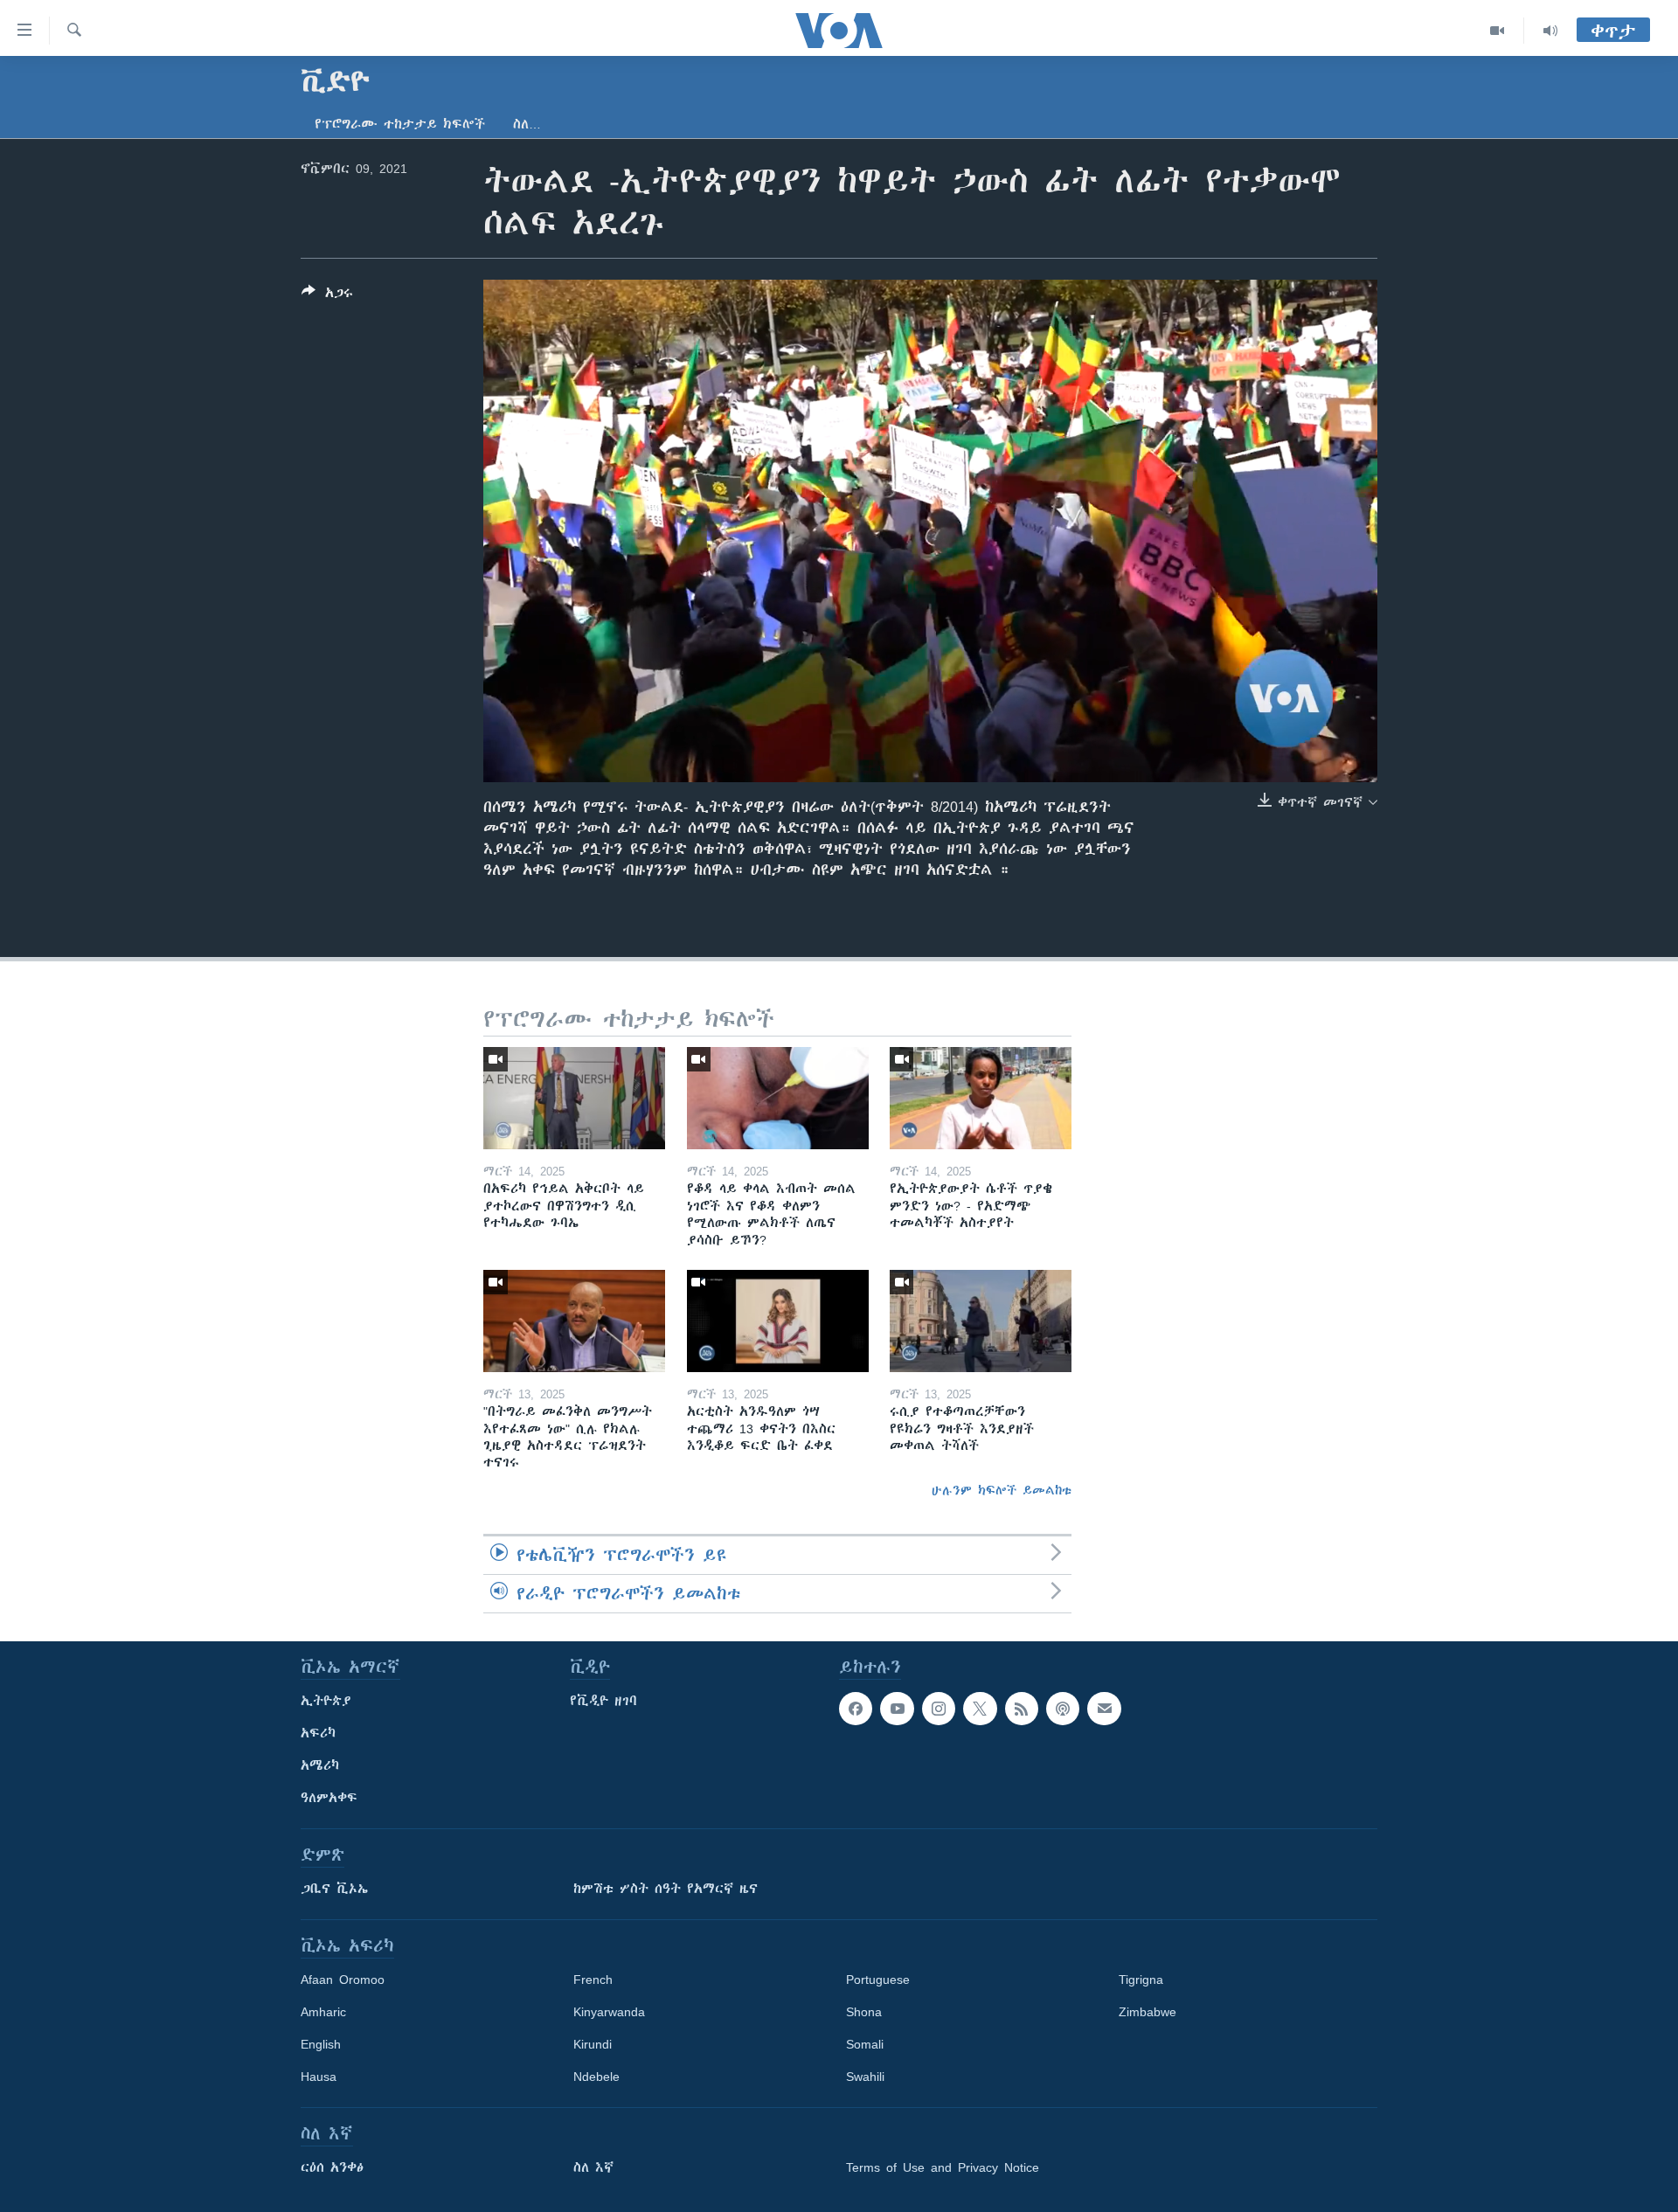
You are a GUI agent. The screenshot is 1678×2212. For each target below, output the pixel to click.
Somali (865, 2044)
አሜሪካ (320, 1765)
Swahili (865, 2077)
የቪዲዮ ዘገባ (603, 1701)
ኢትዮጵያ (326, 1701)
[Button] (327, 296)
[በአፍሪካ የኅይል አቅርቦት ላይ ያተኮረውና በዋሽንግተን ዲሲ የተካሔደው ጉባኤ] (574, 1098)
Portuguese (878, 1980)
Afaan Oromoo (343, 1980)
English (321, 2044)
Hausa (319, 2077)
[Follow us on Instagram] (939, 1709)
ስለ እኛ (593, 2167)
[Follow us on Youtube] (897, 1709)
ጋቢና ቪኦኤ (334, 1889)
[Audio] (1550, 31)
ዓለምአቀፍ (329, 1798)
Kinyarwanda (609, 2012)
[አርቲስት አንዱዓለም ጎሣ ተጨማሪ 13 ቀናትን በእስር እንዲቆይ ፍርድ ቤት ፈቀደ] (778, 1321)
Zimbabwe (1148, 2012)
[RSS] (1022, 1709)
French (593, 1980)
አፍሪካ (318, 1733)
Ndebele (596, 2077)
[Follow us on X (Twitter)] (980, 1709)
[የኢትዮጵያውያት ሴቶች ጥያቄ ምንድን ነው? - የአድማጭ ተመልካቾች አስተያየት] (981, 1098)
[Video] (1498, 31)
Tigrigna (1141, 1980)
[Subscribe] (1104, 1709)
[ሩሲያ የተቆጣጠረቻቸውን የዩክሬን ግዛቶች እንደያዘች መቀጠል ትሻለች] (981, 1321)
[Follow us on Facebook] (856, 1709)
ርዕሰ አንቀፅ (332, 2167)
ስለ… (527, 124)
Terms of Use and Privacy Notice (943, 2167)
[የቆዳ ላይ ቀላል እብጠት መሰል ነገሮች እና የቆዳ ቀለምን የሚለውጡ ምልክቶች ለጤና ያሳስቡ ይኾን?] (778, 1098)
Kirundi (593, 2044)
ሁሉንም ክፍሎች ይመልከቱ (1002, 1490)
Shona (864, 2012)
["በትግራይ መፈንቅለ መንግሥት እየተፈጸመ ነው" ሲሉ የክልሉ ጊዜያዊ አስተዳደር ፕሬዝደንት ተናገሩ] (574, 1321)
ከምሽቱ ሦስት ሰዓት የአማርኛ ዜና (666, 1889)
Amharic (323, 2012)
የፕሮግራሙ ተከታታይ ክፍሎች (400, 124)
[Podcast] (1063, 1709)
